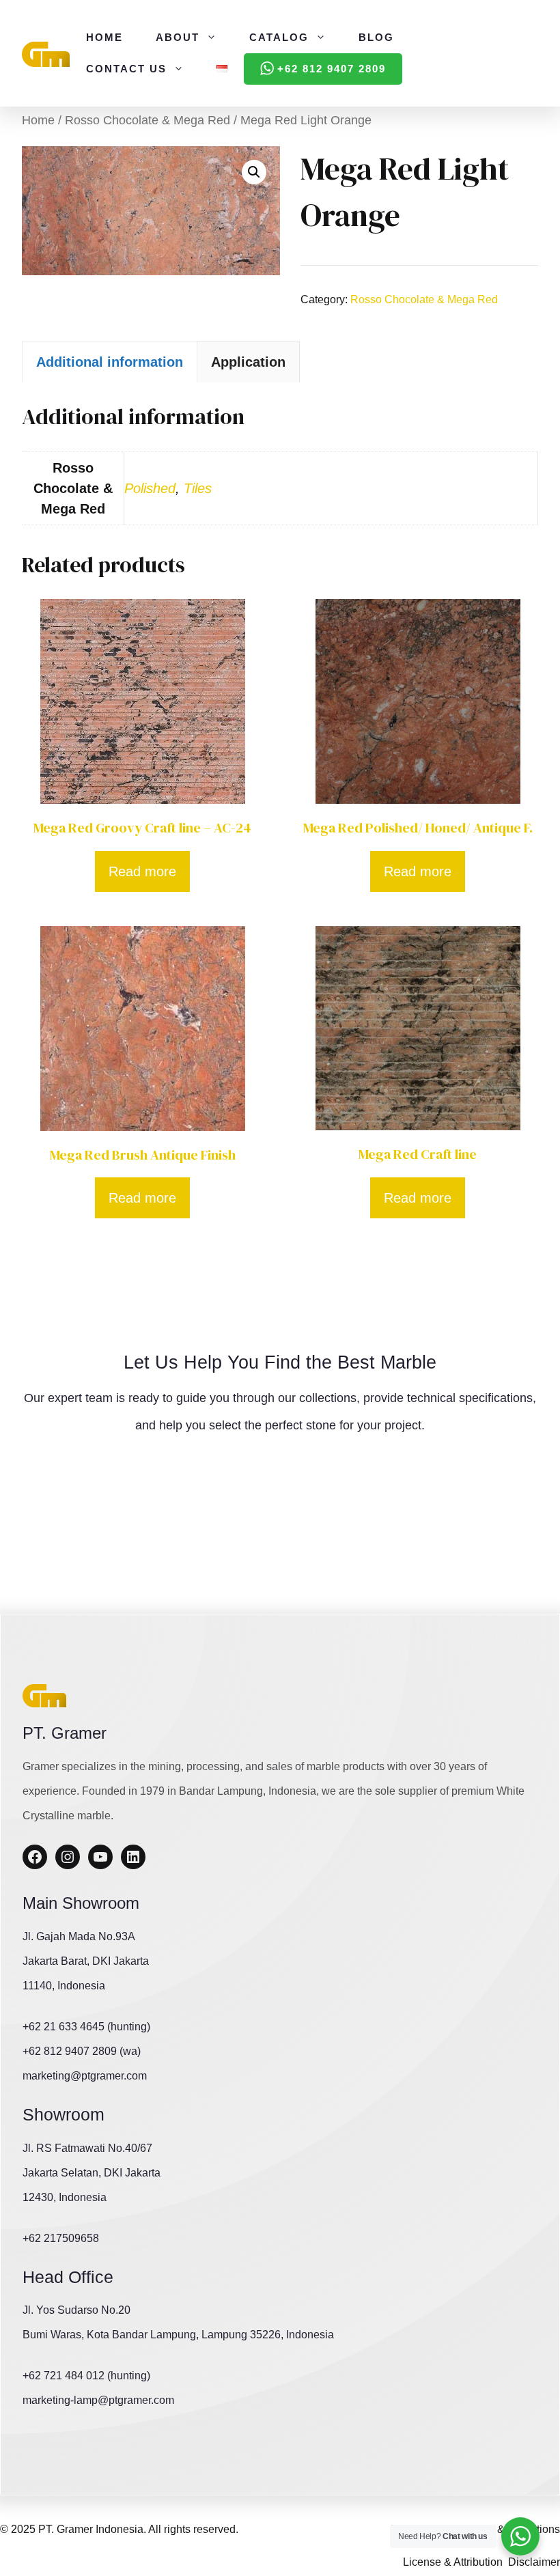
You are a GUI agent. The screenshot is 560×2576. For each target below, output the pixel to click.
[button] (254, 172)
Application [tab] (248, 362)
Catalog (279, 37)
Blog (376, 37)
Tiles (198, 488)
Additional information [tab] (110, 362)
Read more (142, 871)
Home (104, 37)
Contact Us (126, 69)
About (178, 37)
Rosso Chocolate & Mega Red (148, 120)
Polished (150, 488)
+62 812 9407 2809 (332, 69)
